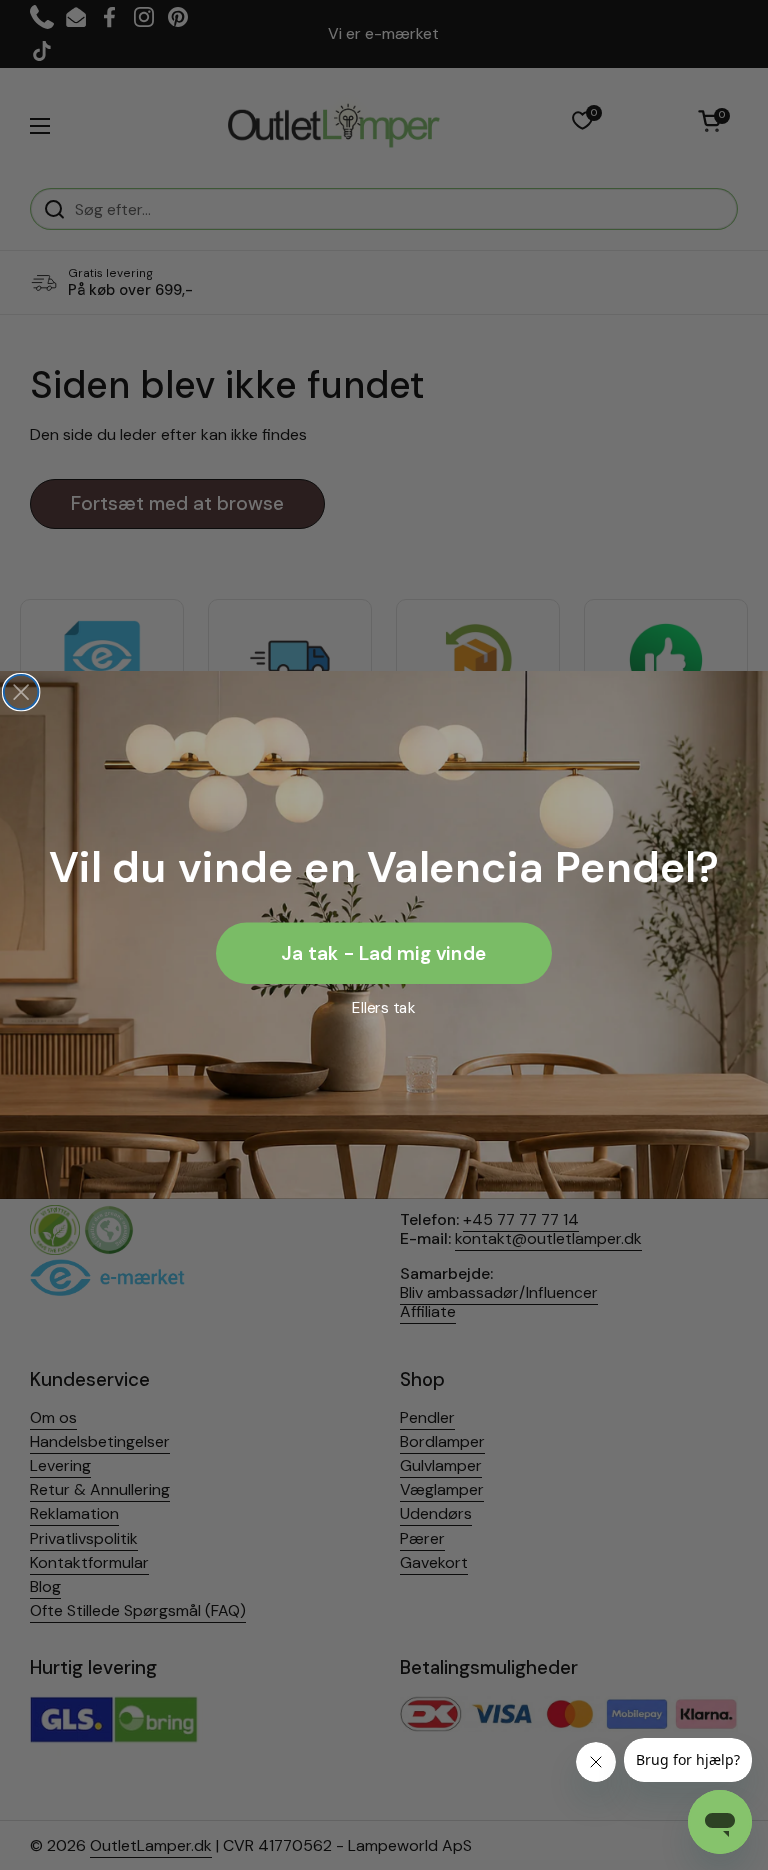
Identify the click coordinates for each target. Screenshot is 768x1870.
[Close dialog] (21, 692)
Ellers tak (383, 1007)
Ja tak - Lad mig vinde (383, 952)
